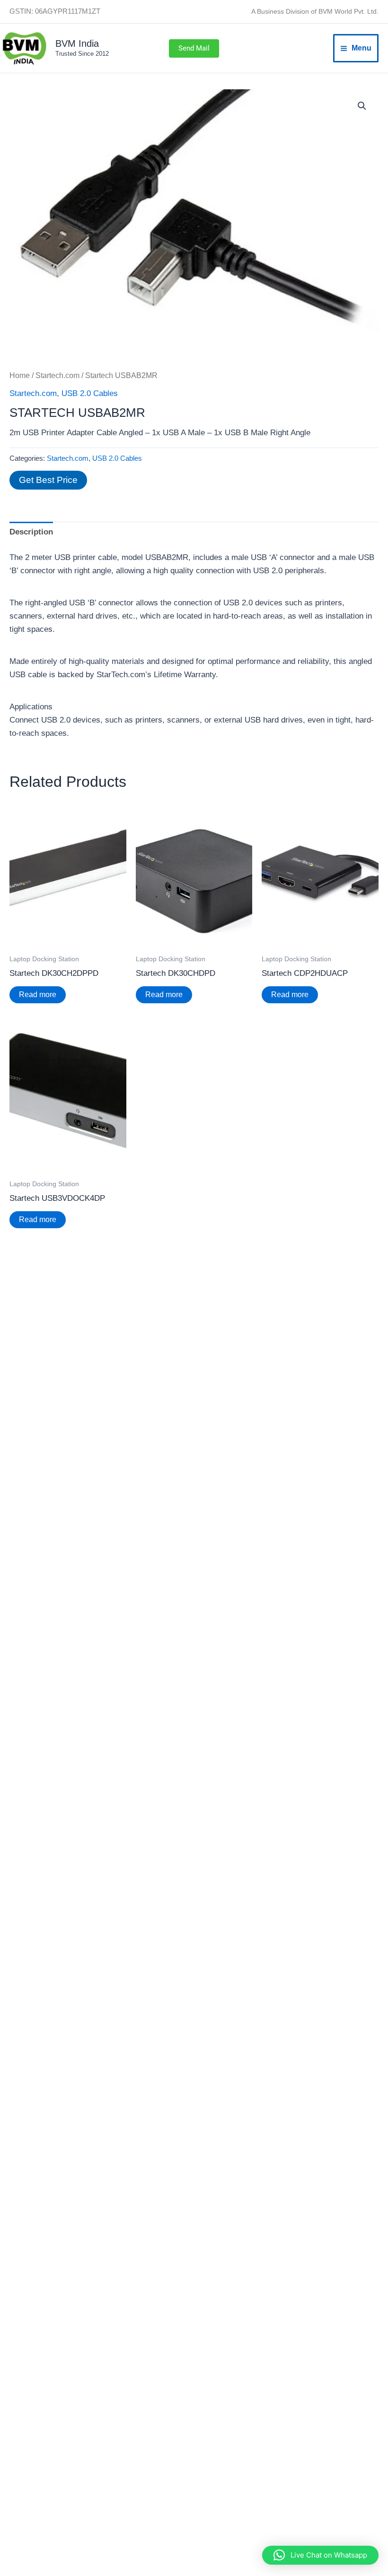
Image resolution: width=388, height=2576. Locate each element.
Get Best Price (48, 480)
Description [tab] (31, 532)
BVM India (77, 43)
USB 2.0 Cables (90, 393)
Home (20, 375)
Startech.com (57, 375)
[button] (194, 48)
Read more (38, 995)
